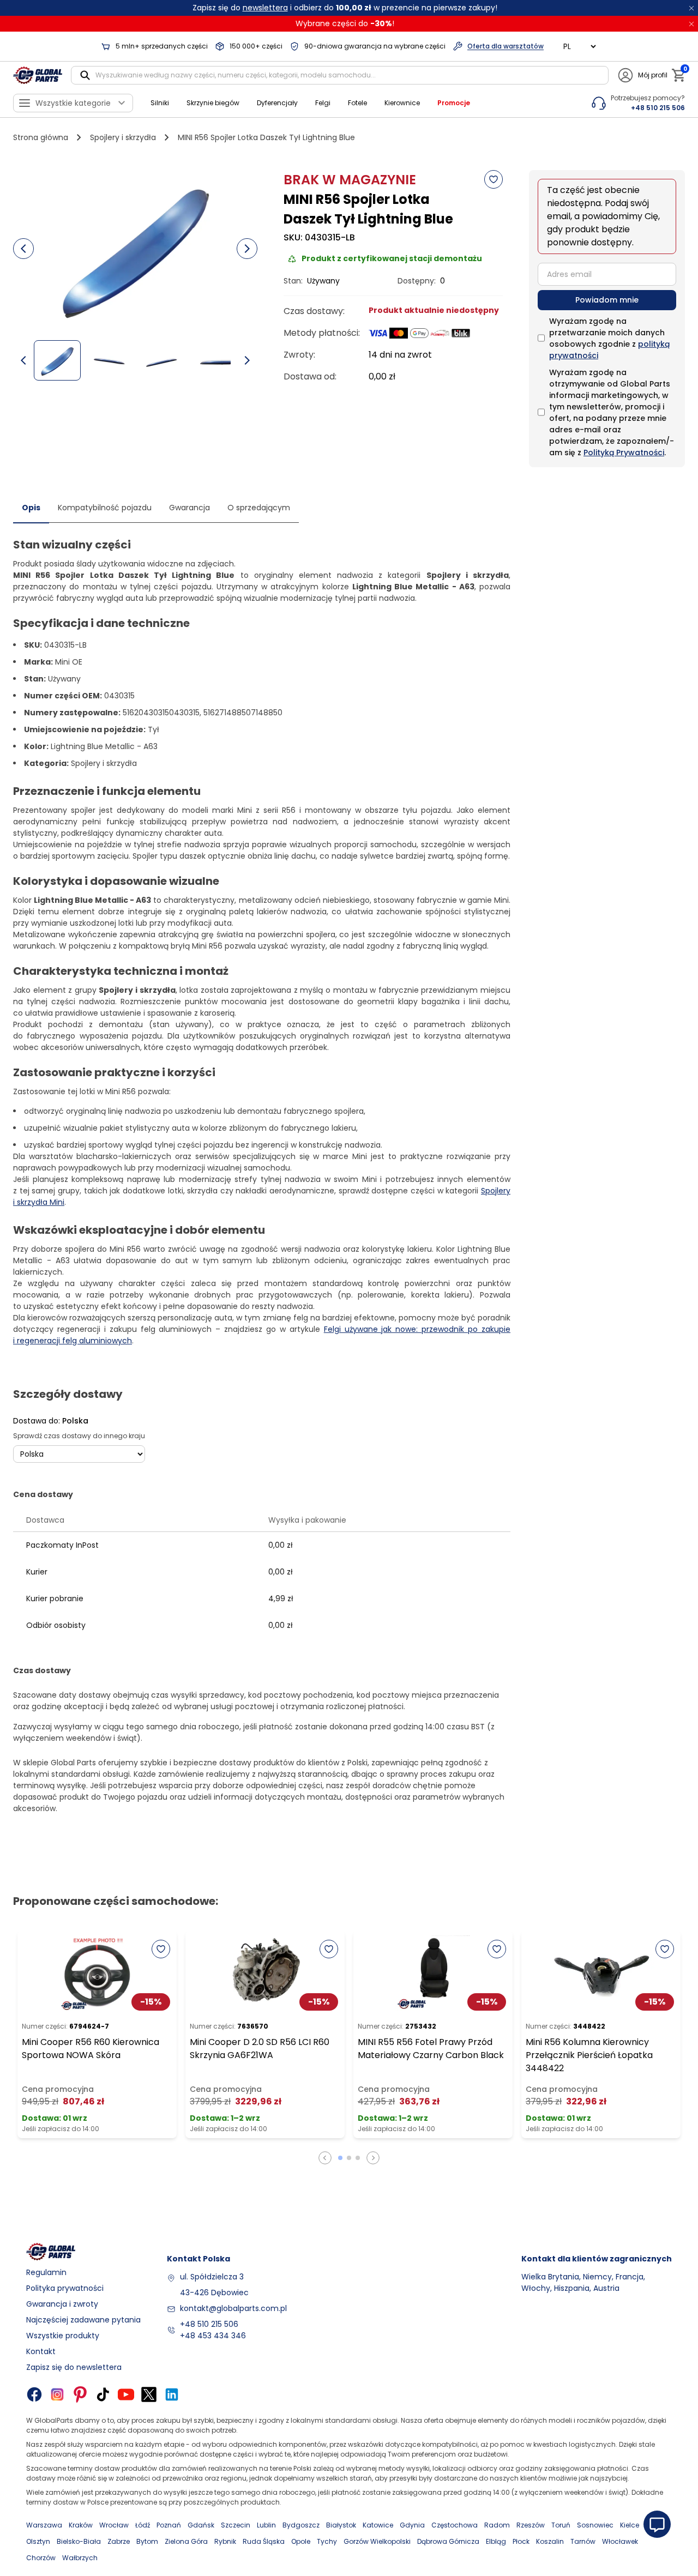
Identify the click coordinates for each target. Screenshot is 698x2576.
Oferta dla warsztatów (506, 46)
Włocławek (620, 2541)
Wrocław (114, 2525)
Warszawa (44, 2525)
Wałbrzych (80, 2558)
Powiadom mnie (607, 300)
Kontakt (41, 2351)
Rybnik (225, 2541)
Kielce (630, 2525)
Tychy (327, 2541)
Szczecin (236, 2525)
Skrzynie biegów (213, 103)
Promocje (454, 103)
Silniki (160, 103)
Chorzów (41, 2558)
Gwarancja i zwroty (62, 2304)
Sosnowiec (595, 2525)
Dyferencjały (277, 103)
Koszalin (550, 2541)
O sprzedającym (259, 508)
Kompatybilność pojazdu (105, 508)
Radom (497, 2525)
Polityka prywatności (65, 2288)
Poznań (169, 2525)
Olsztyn (38, 2541)
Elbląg (496, 2541)
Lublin (266, 2525)
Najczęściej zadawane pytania (83, 2320)
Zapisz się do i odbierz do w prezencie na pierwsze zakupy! (345, 8)
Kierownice (402, 103)
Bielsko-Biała (79, 2541)
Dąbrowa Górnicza (448, 2541)
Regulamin (46, 2272)
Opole (301, 2541)
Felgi (323, 103)
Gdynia (412, 2525)
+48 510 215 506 (209, 2324)
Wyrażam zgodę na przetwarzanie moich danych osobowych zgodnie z (609, 338)
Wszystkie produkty (63, 2336)
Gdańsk (201, 2525)
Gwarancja (189, 508)
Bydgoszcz (301, 2525)
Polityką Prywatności (624, 453)
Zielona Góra (186, 2541)
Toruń (561, 2525)
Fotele (357, 103)
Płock (521, 2541)
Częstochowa (455, 2525)
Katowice (378, 2525)
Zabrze (119, 2541)
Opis (31, 508)
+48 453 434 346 (213, 2336)
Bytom (147, 2541)
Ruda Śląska (264, 2541)
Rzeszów (531, 2525)
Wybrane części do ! (345, 23)
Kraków (81, 2525)
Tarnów (583, 2541)
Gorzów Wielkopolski (377, 2541)
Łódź (143, 2525)
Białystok (341, 2525)
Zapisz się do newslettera (74, 2367)
